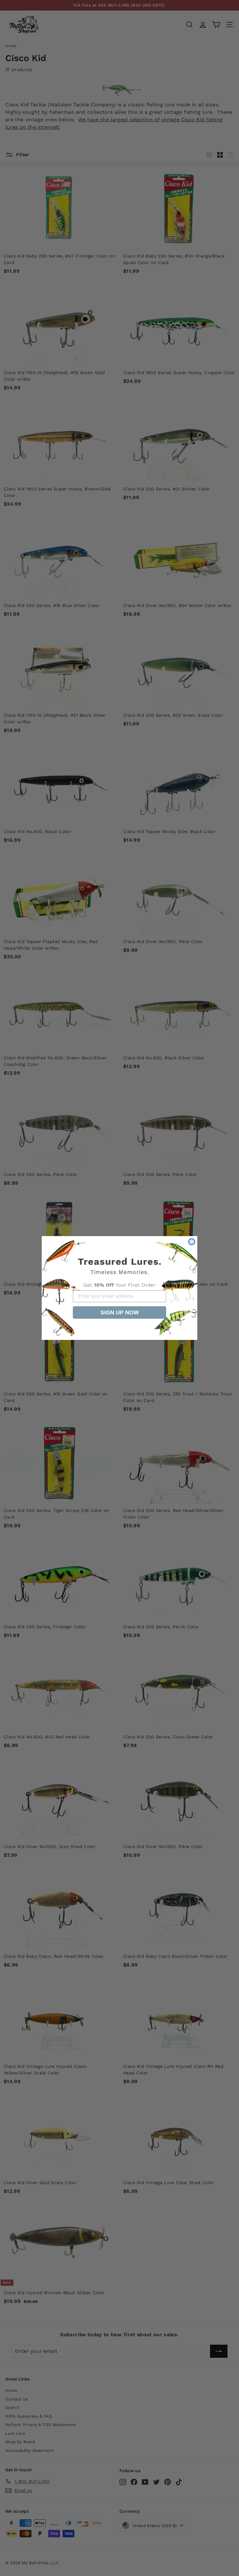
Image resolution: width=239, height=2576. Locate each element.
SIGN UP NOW (120, 1312)
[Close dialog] (192, 1242)
